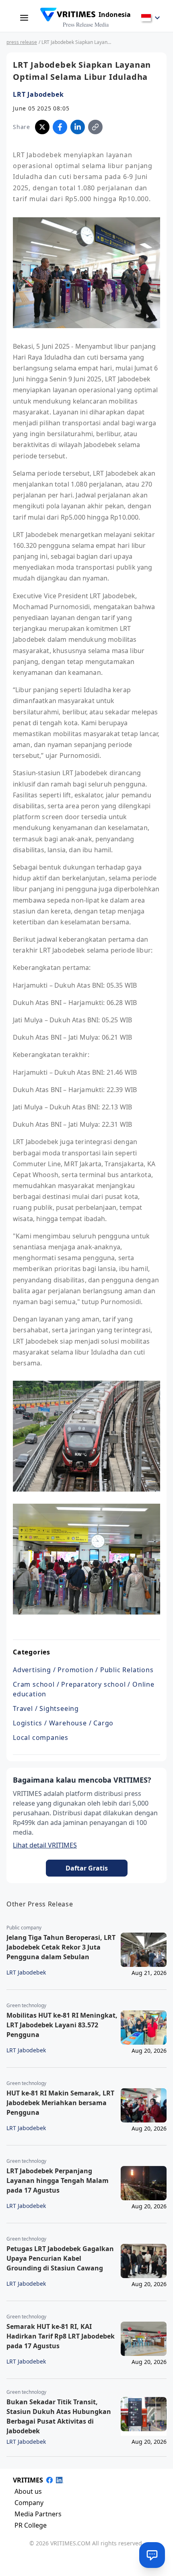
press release (22, 42)
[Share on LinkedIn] (78, 127)
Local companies (41, 1737)
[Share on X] (42, 127)
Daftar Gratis (87, 1868)
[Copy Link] (95, 127)
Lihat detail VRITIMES (45, 1845)
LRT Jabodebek (38, 94)
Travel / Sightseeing (46, 1708)
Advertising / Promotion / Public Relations (83, 1670)
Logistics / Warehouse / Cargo (63, 1723)
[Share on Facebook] (60, 127)
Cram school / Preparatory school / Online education (84, 1689)
